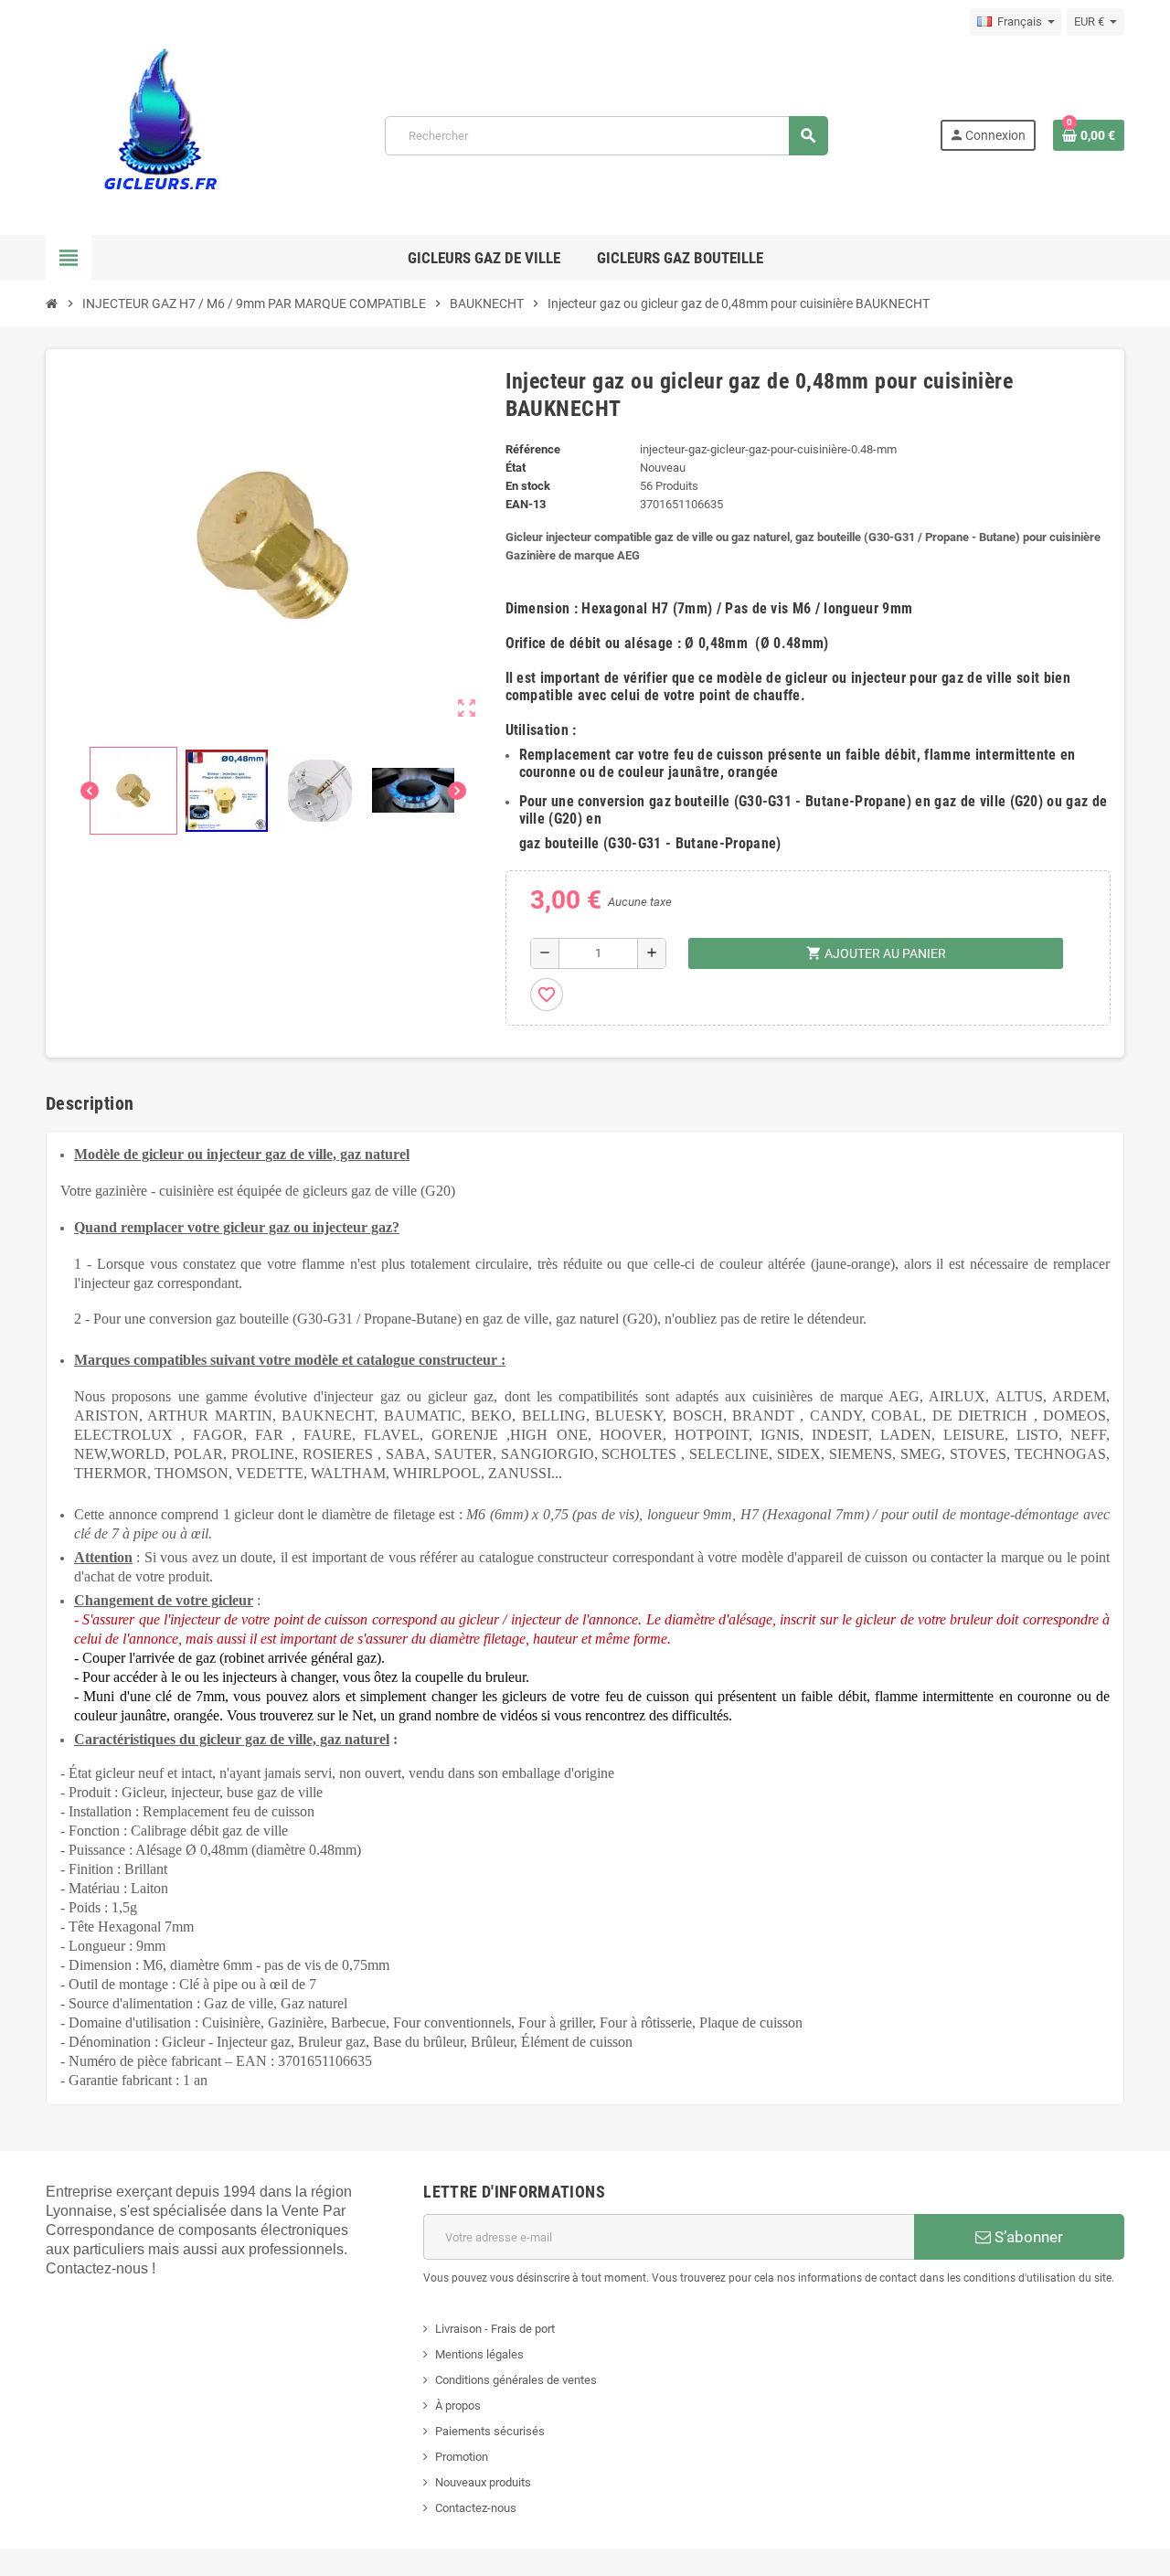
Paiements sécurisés (490, 2431)
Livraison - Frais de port (495, 2329)
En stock (528, 486)
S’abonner (1027, 2237)
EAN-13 (526, 504)
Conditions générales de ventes (516, 2380)
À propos (458, 2406)
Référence (533, 449)
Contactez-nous (476, 2508)
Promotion (462, 2457)
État (516, 468)
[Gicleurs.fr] (160, 134)
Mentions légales (479, 2354)
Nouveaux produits (483, 2482)
